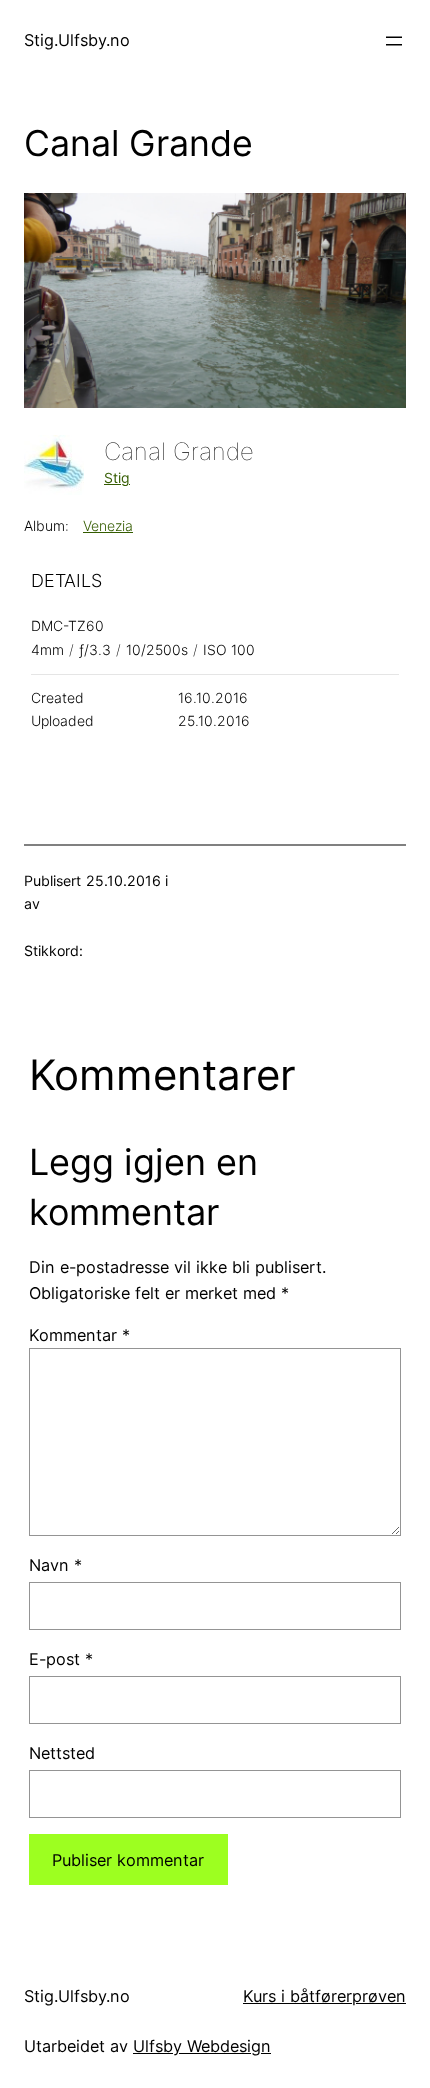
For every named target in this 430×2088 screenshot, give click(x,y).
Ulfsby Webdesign (202, 2046)
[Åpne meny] (394, 41)
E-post (61, 1659)
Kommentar (79, 1335)
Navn (55, 1565)
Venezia (108, 525)
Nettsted (62, 1753)
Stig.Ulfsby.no (77, 40)
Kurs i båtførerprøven (324, 1996)
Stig (117, 477)
